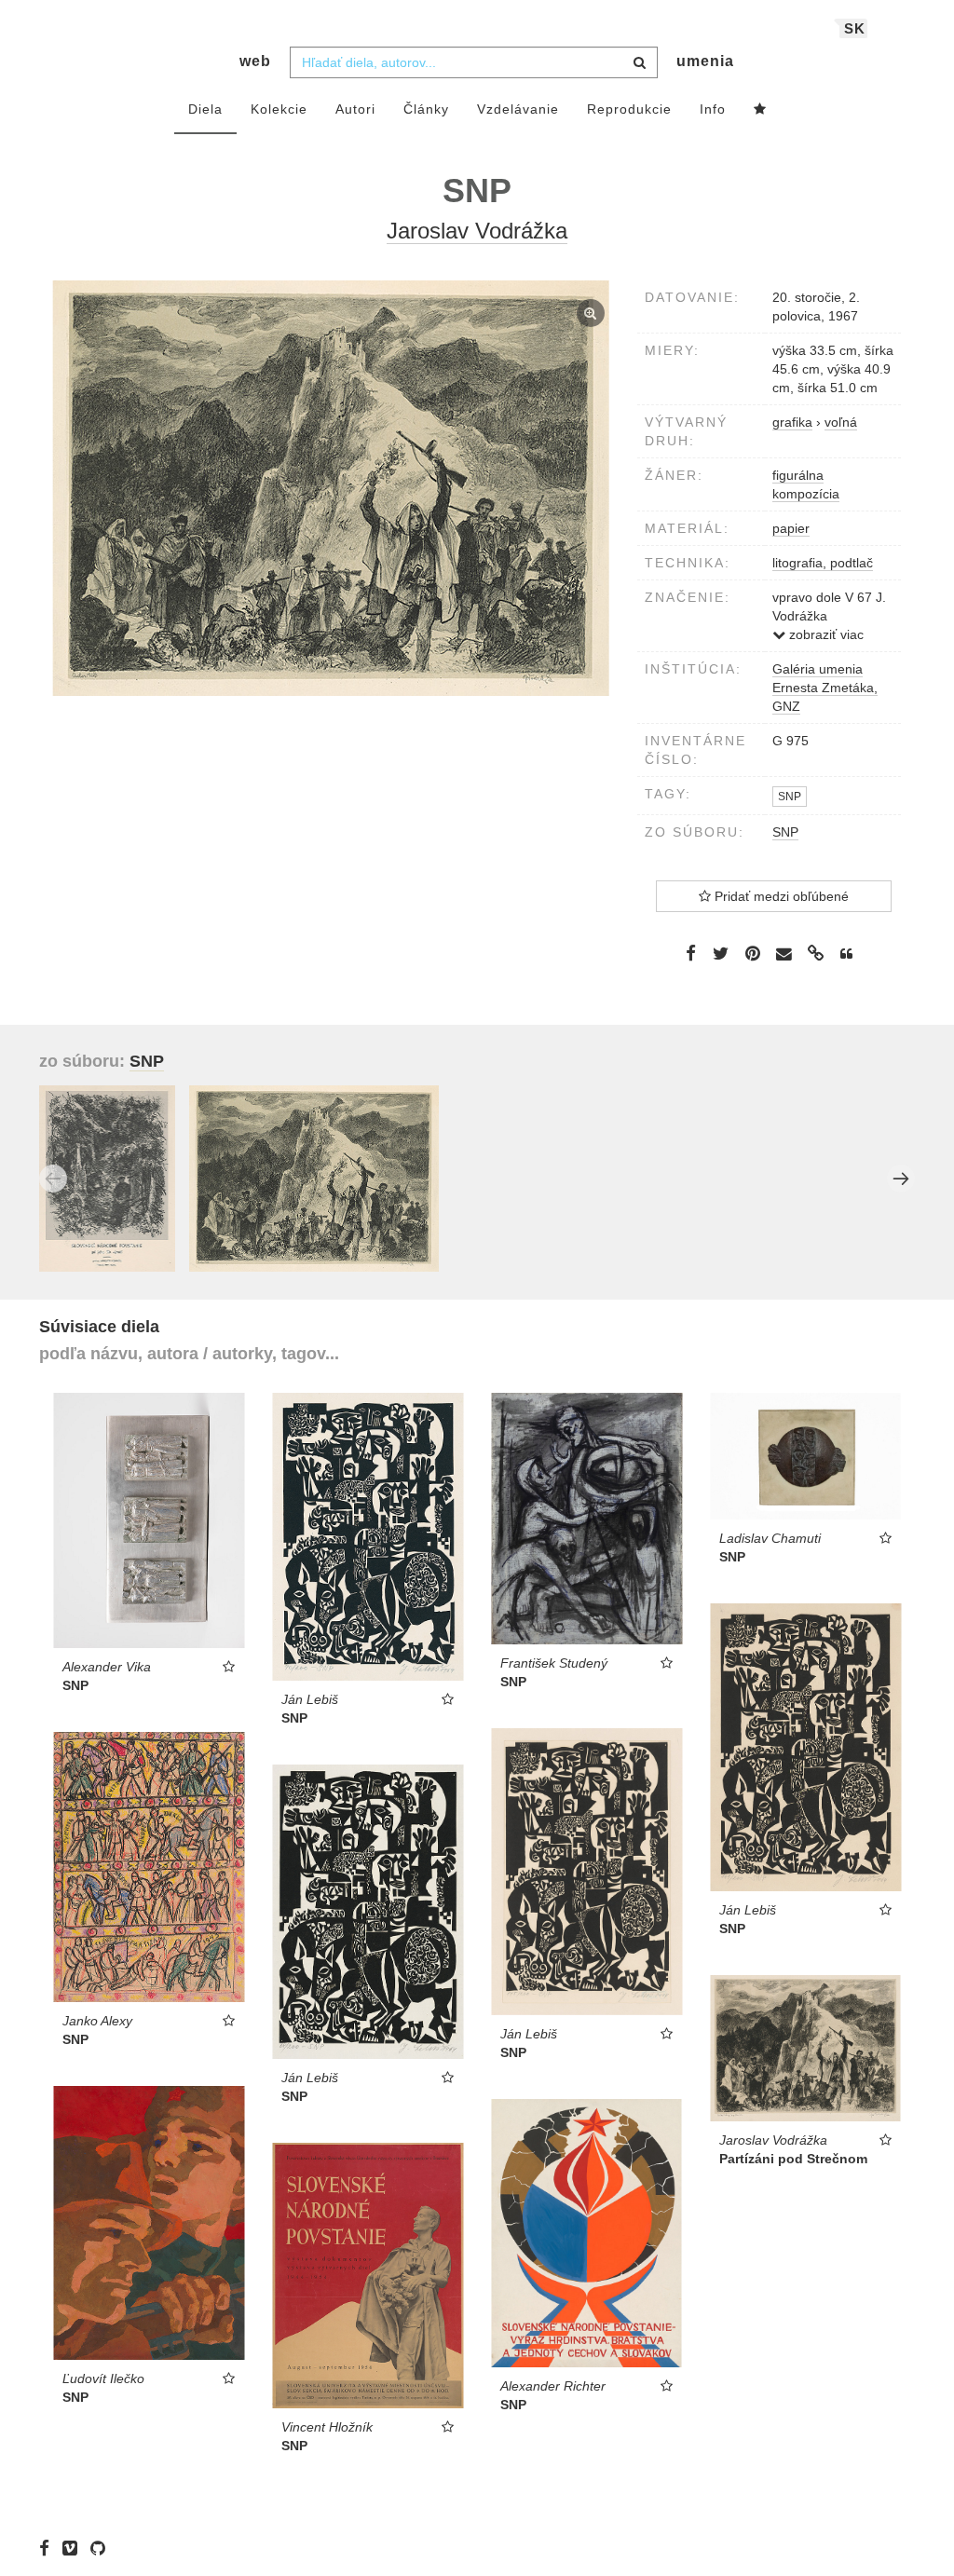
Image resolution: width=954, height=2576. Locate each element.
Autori (355, 109)
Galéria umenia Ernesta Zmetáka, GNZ (825, 688)
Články (426, 109)
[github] (102, 2548)
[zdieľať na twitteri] (721, 953)
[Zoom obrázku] (331, 488)
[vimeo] (75, 2548)
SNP (790, 797)
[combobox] (474, 62)
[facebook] (49, 2548)
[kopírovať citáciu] (846, 954)
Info (713, 109)
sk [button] (855, 28)
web (255, 61)
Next (901, 1179)
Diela (205, 109)
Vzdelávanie (518, 109)
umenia (705, 61)
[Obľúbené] (760, 110)
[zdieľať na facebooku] (691, 953)
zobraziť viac (825, 634)
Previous (53, 1179)
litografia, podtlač (823, 563)
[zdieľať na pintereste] (753, 953)
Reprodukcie (629, 109)
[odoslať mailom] (784, 954)
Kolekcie (279, 109)
